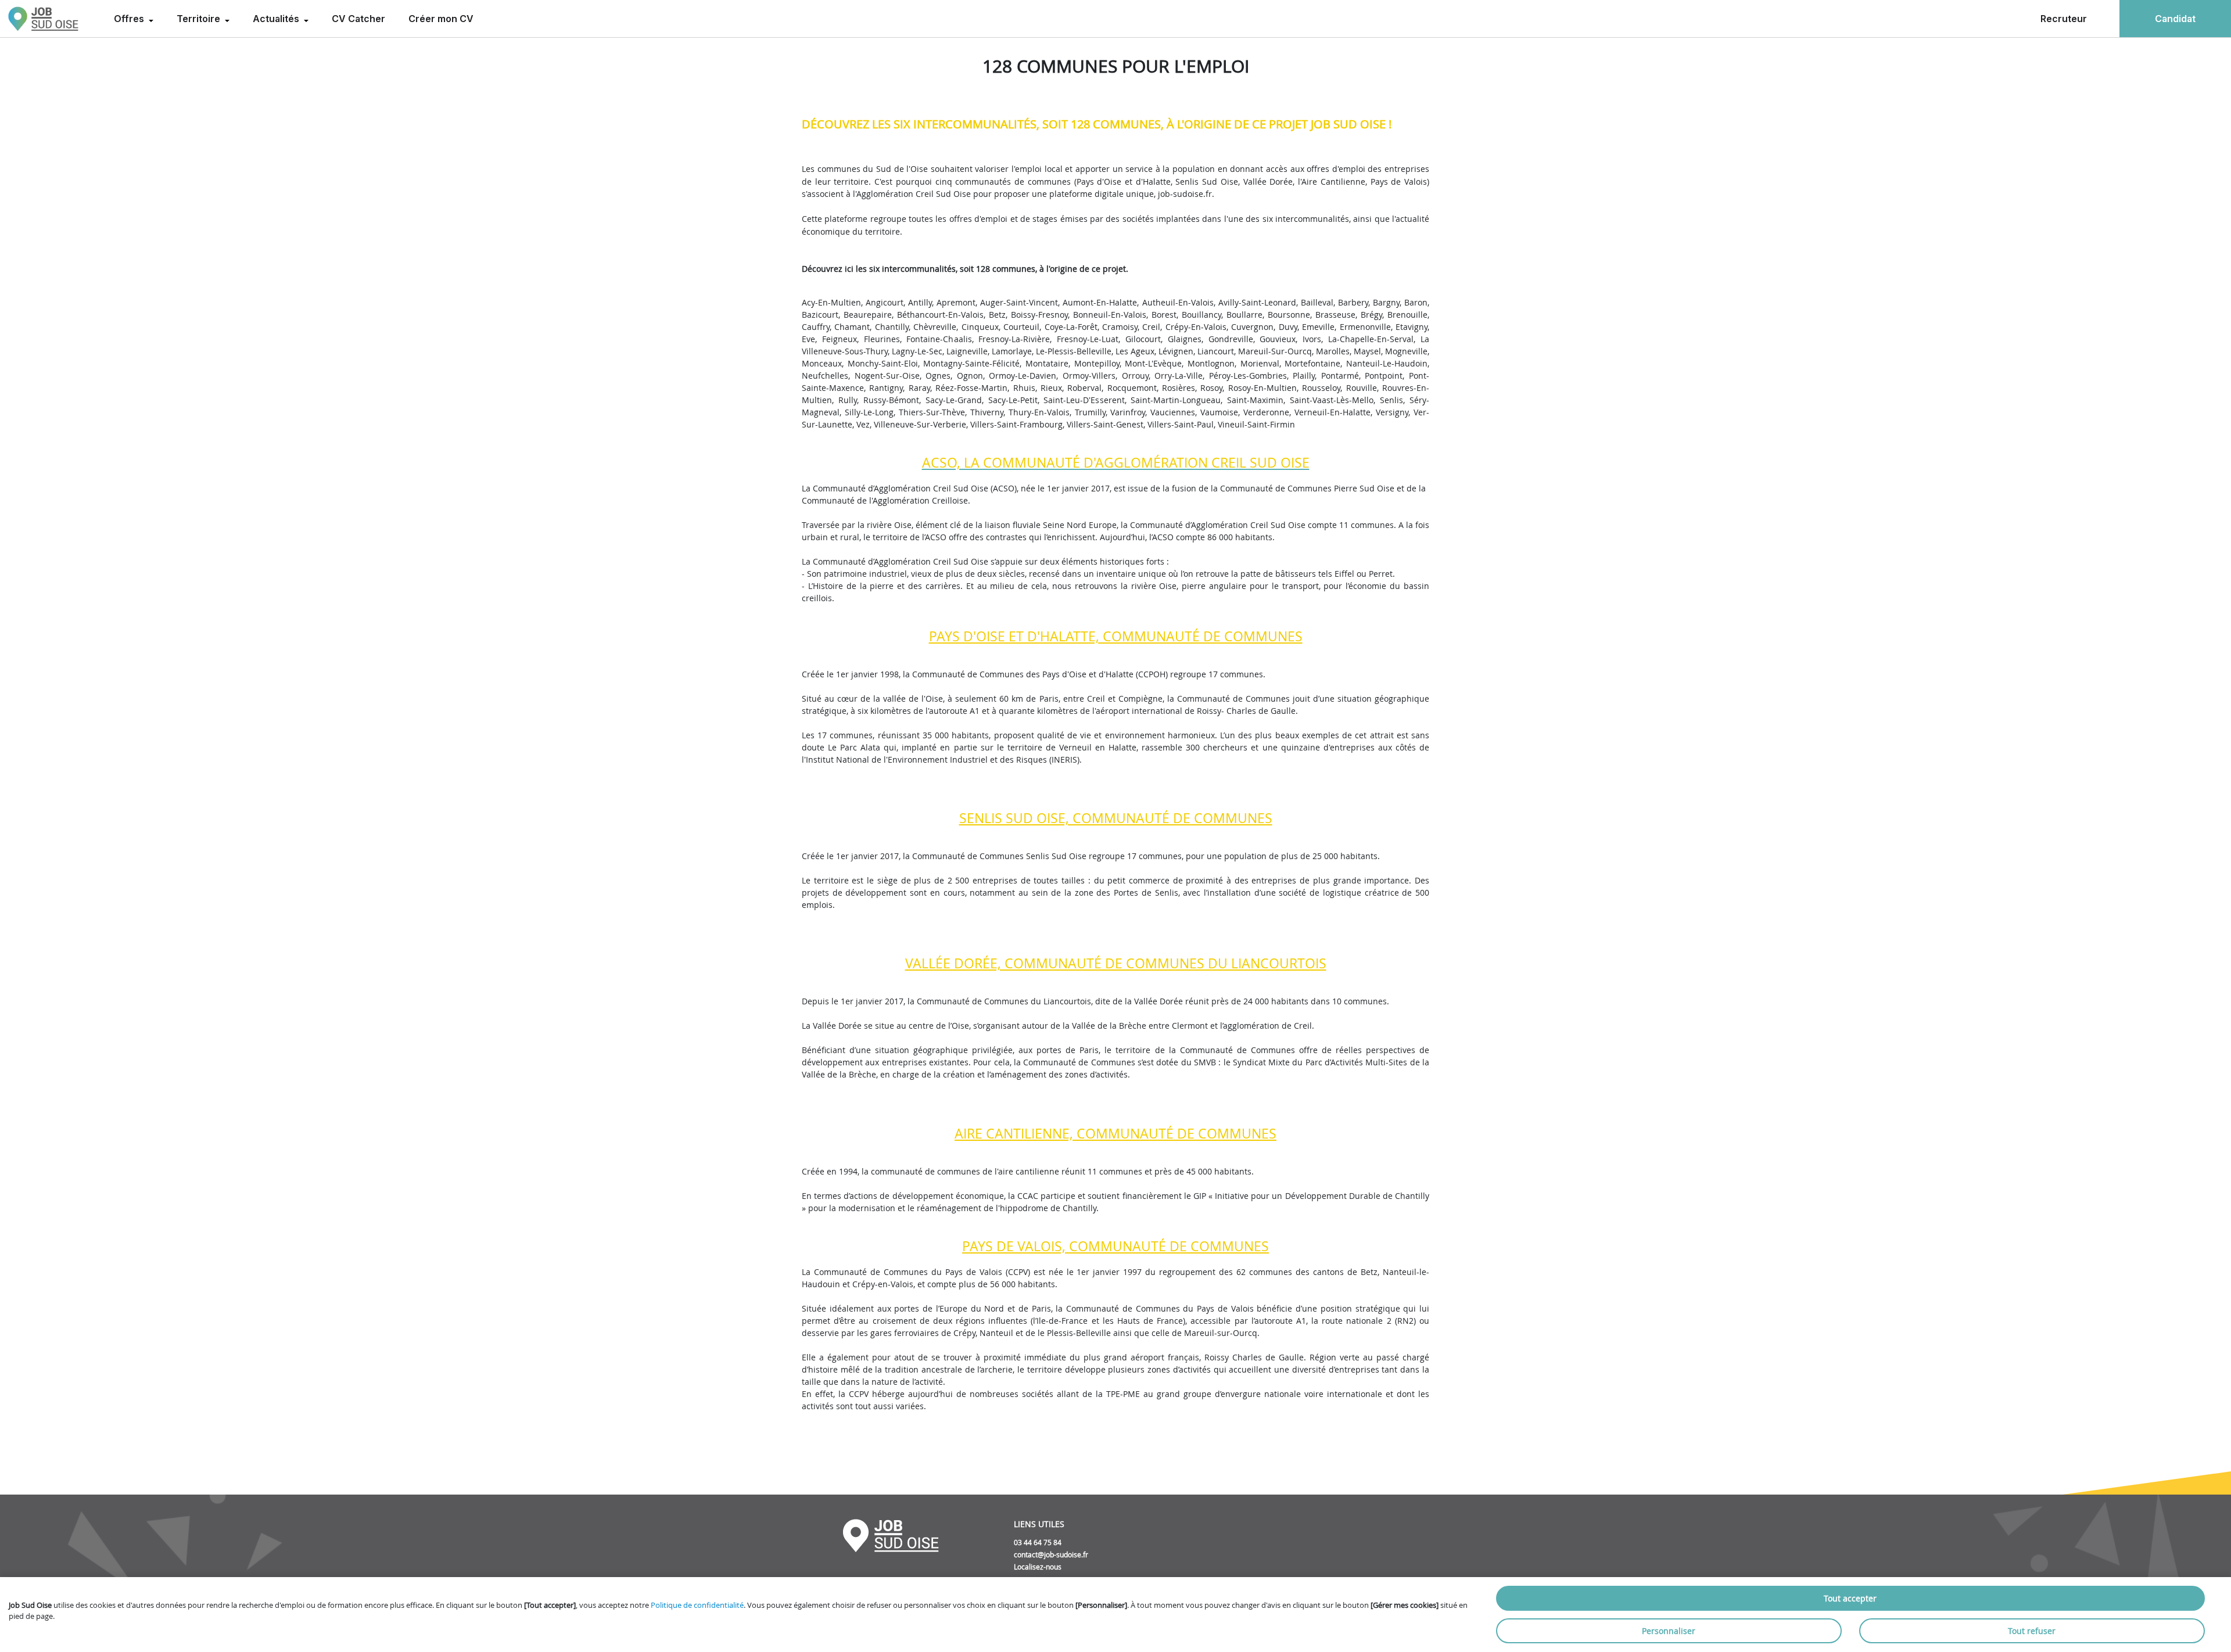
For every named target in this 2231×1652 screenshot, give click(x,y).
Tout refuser (2032, 1631)
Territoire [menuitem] (200, 19)
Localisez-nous (1038, 1567)
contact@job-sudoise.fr (1051, 1554)
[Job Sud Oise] (43, 19)
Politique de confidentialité (697, 1605)
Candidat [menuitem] (2175, 19)
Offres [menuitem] (130, 19)
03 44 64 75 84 (1038, 1542)
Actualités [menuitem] (277, 19)
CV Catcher (358, 19)
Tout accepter (1850, 1598)
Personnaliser (1669, 1631)
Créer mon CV (441, 19)
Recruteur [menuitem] (2064, 19)
